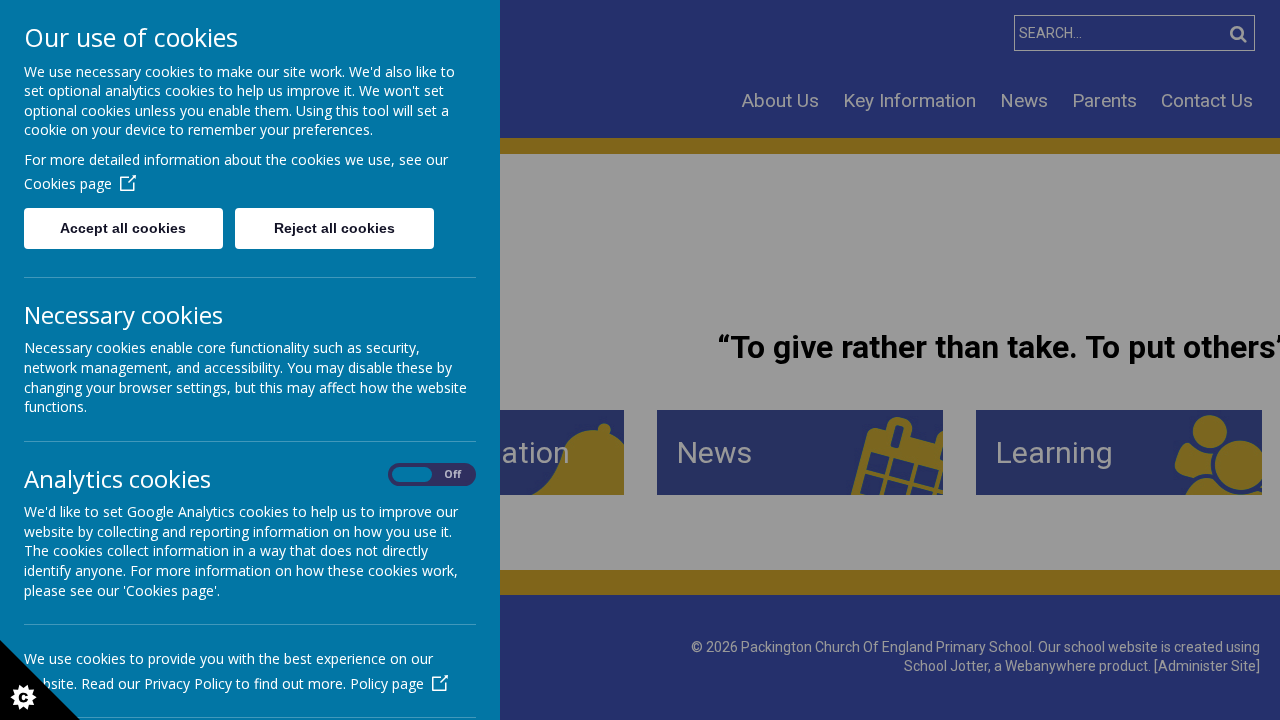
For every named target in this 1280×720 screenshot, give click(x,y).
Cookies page (68, 183)
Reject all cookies (334, 228)
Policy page (387, 683)
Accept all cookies (123, 228)
